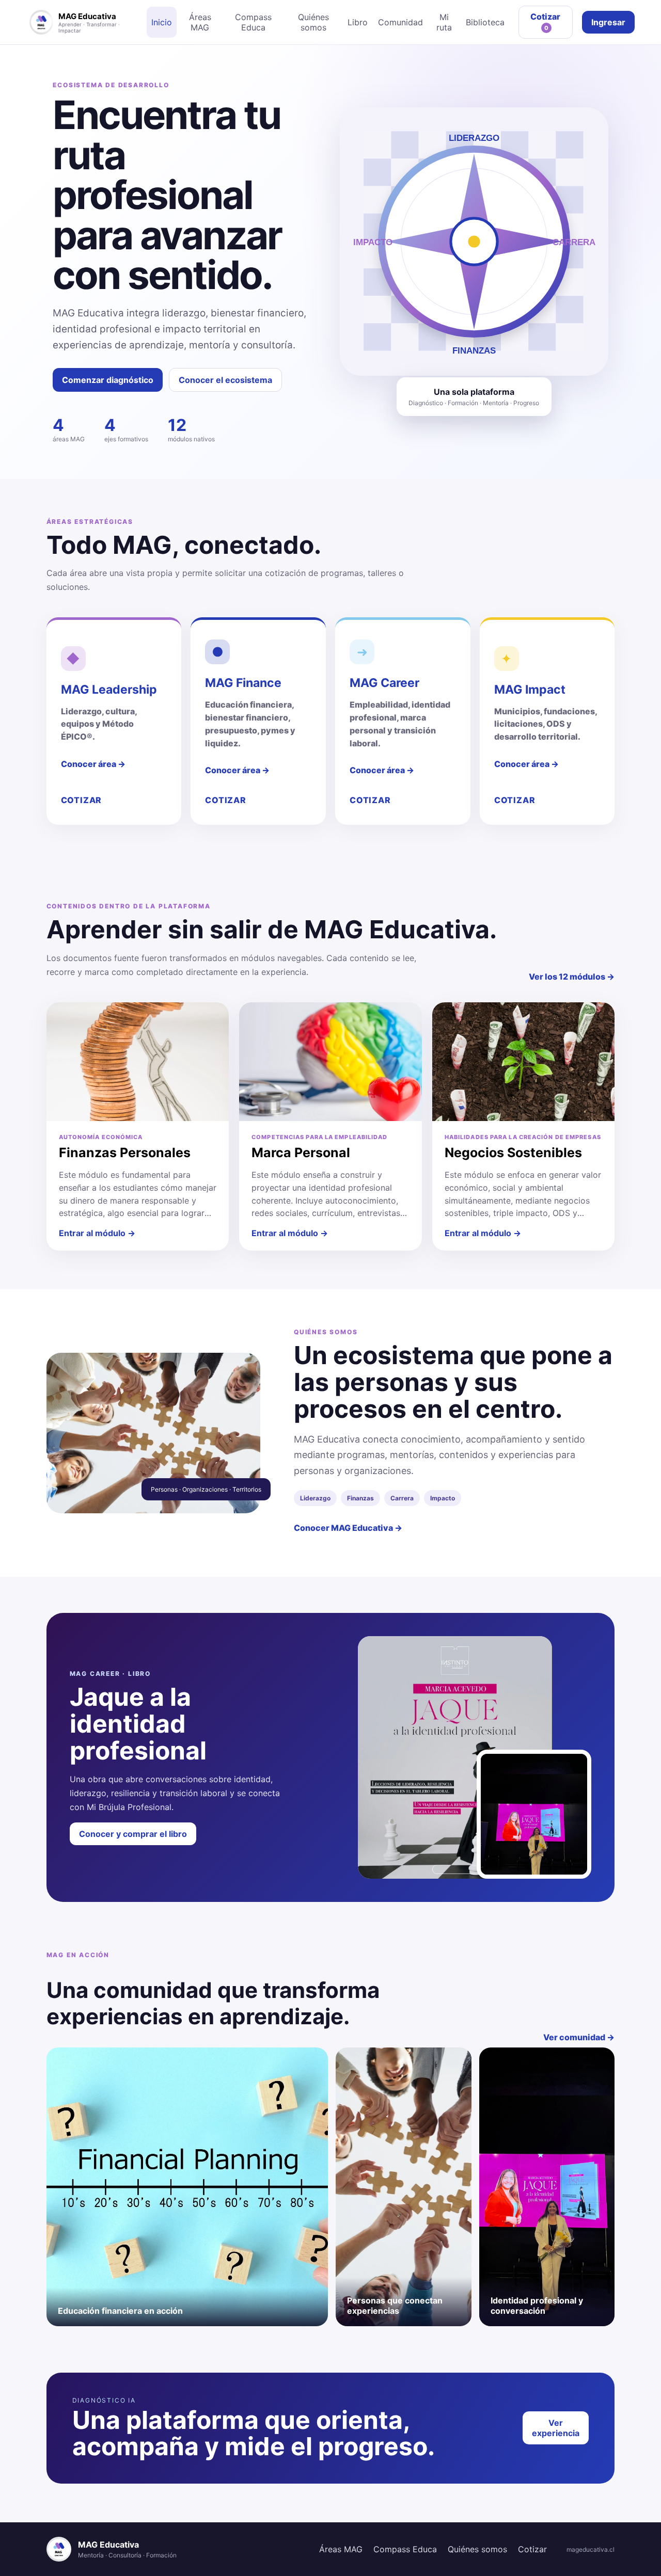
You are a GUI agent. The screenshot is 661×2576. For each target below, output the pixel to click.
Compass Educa (253, 22)
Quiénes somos (313, 22)
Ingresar (608, 22)
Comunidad (400, 22)
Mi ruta (444, 22)
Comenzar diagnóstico (108, 380)
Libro (358, 22)
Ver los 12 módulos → (572, 977)
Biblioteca (485, 22)
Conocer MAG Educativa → (348, 1528)
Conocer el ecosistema (225, 380)
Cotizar (545, 21)
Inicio (162, 22)
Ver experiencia (556, 2428)
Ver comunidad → (579, 2037)
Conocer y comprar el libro (133, 1834)
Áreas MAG (200, 22)
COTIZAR (82, 800)
